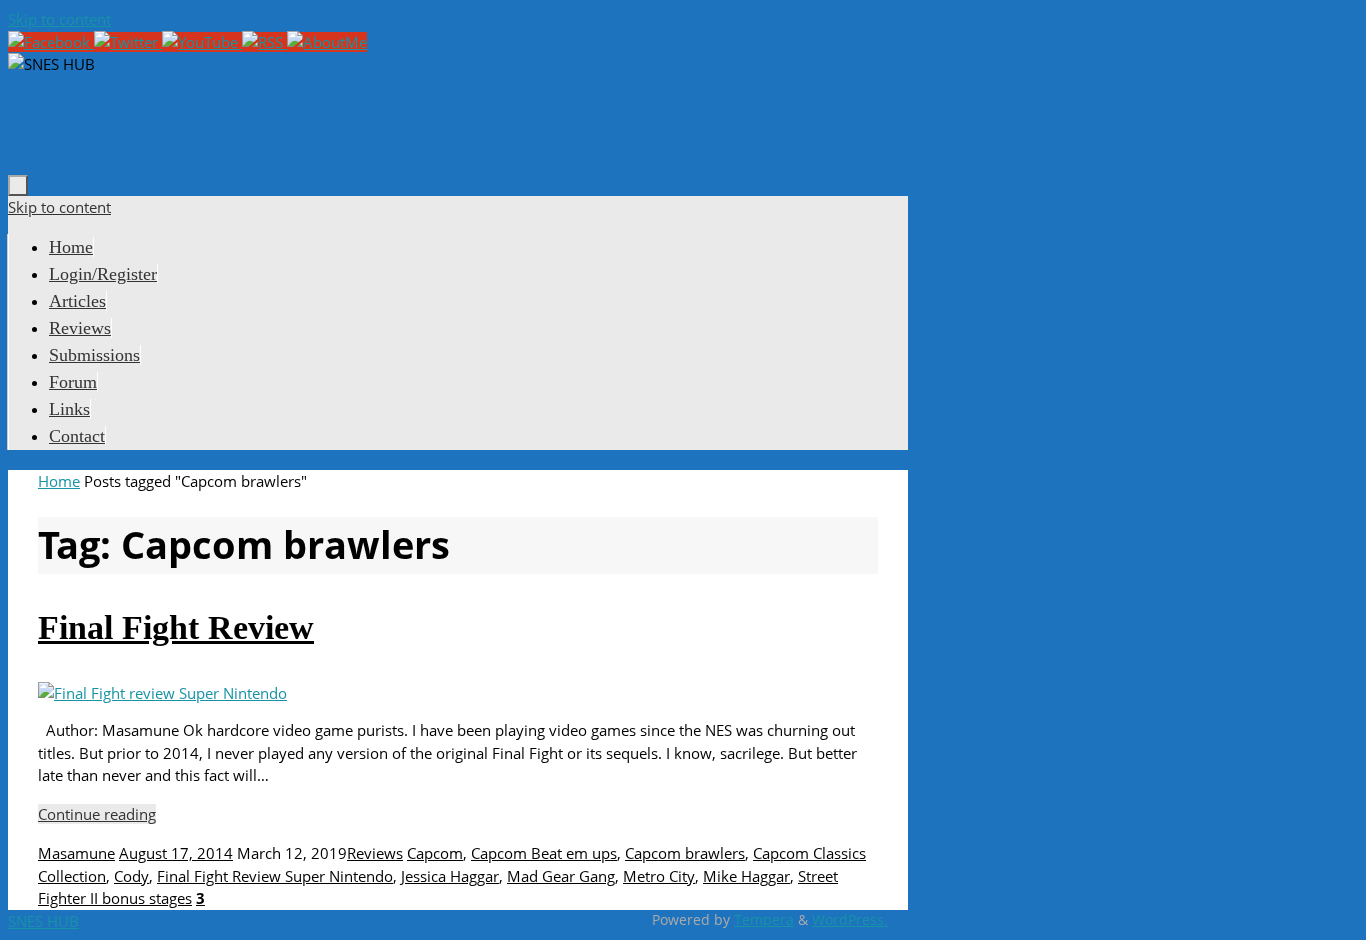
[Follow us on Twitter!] (128, 42)
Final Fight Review (176, 627)
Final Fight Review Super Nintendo (275, 876)
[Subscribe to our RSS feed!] (264, 42)
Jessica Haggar (450, 876)
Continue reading (97, 814)
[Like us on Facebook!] (51, 42)
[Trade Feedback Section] (327, 42)
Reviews (375, 853)
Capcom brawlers (685, 853)
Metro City (659, 876)
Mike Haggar (746, 876)
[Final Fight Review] (162, 693)
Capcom (435, 853)
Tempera (764, 920)
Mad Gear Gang (561, 876)
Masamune (76, 853)
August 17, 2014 (176, 853)
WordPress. (850, 920)
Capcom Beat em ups (544, 853)
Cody (131, 876)
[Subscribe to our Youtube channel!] (202, 42)
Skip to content (59, 19)
